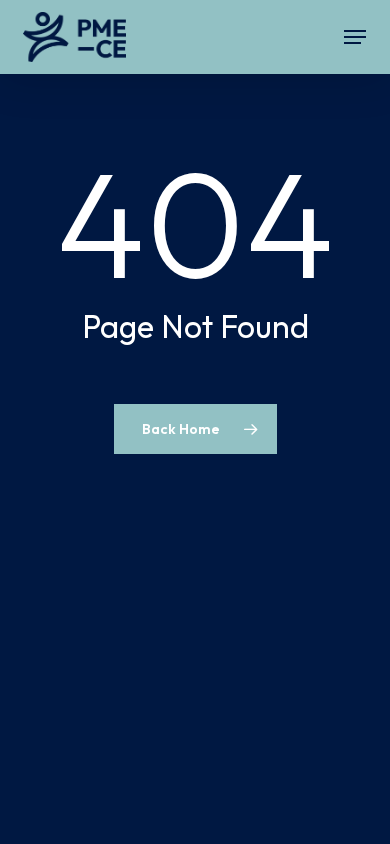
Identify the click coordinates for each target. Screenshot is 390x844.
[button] (355, 37)
